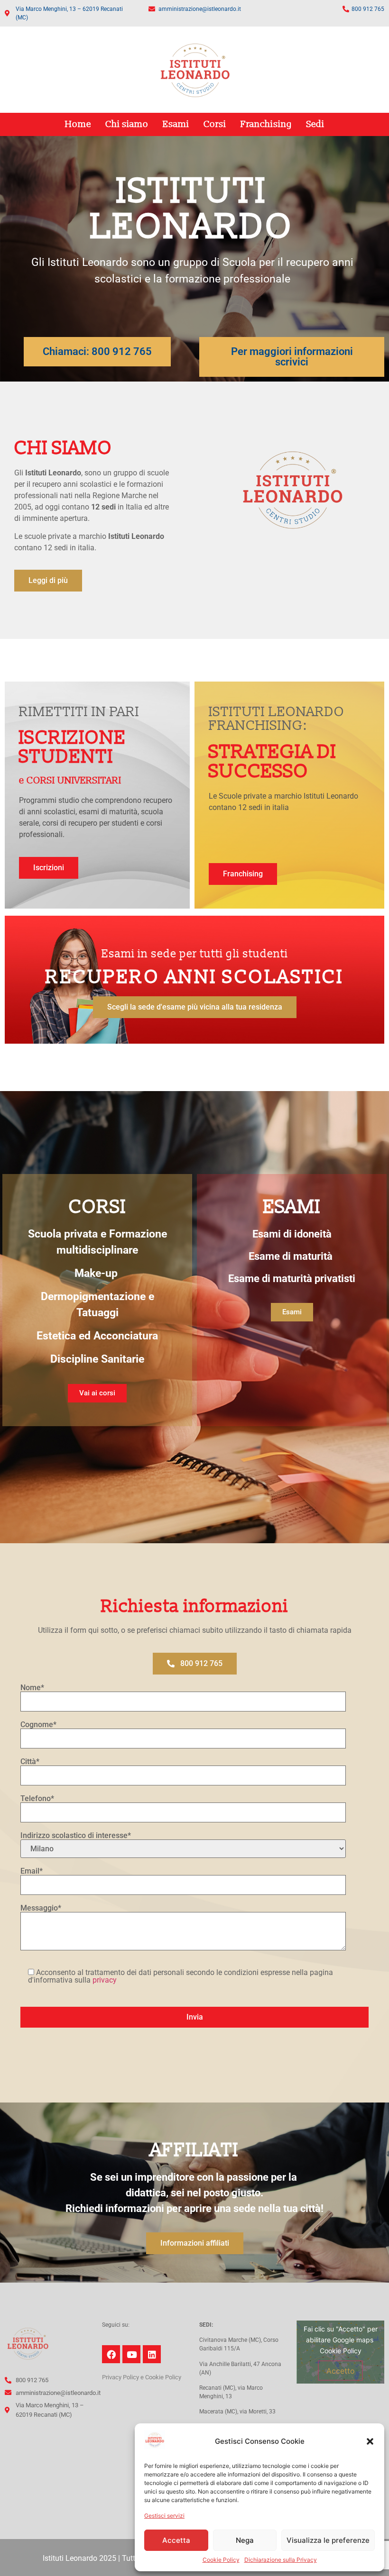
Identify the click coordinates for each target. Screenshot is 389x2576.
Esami (176, 124)
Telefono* (37, 1799)
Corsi (215, 124)
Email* (32, 1871)
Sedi (315, 124)
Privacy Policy (120, 2377)
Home (78, 124)
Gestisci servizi (164, 2516)
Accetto (341, 2371)
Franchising (266, 124)
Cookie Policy (221, 2560)
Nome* (32, 1688)
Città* (30, 1762)
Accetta (176, 2540)
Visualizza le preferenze (328, 2540)
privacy (105, 1980)
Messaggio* (41, 1908)
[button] (370, 2441)
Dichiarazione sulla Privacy (281, 2560)
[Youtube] (131, 2354)
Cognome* (38, 1725)
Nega (245, 2540)
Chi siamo (127, 124)
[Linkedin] (152, 2354)
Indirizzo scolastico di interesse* (76, 1836)
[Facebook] (111, 2354)
